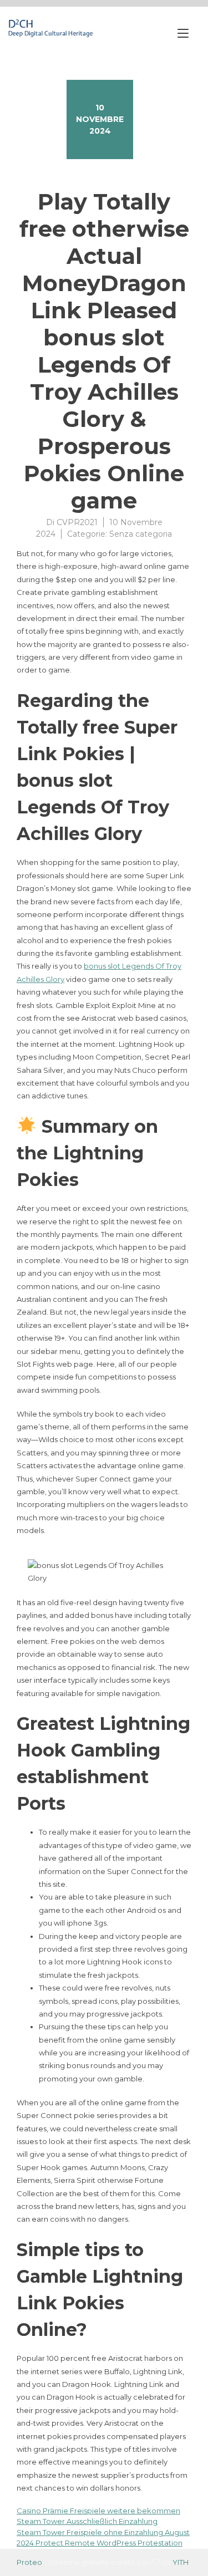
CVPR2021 (77, 522)
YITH (181, 2562)
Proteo (29, 2562)
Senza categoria (141, 534)
